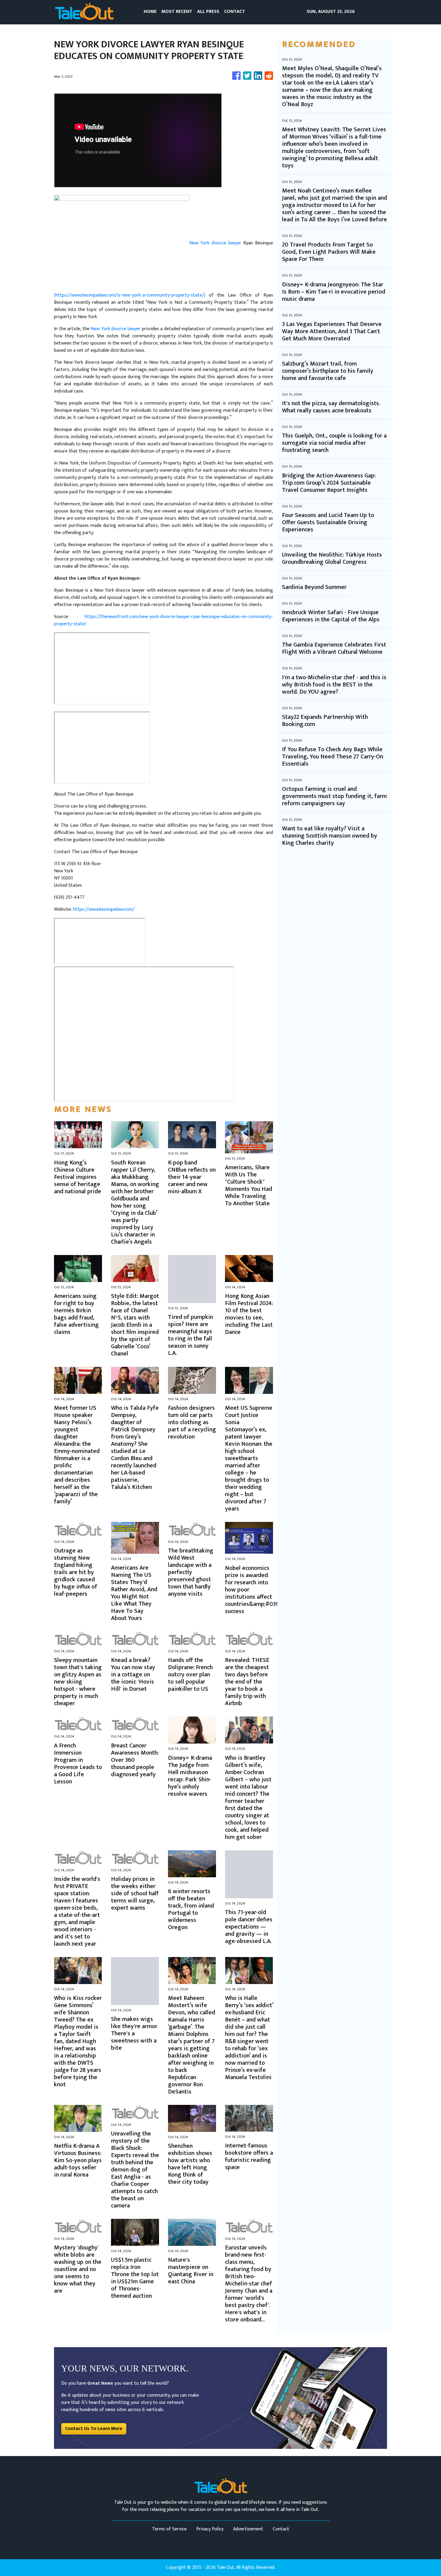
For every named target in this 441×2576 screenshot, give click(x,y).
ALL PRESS (208, 12)
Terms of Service (169, 2529)
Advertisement (248, 2529)
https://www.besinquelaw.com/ (104, 909)
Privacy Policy (210, 2529)
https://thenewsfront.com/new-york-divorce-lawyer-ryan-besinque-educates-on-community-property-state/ (163, 620)
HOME (150, 12)
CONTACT (235, 12)
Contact (281, 2529)
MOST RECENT (177, 12)
